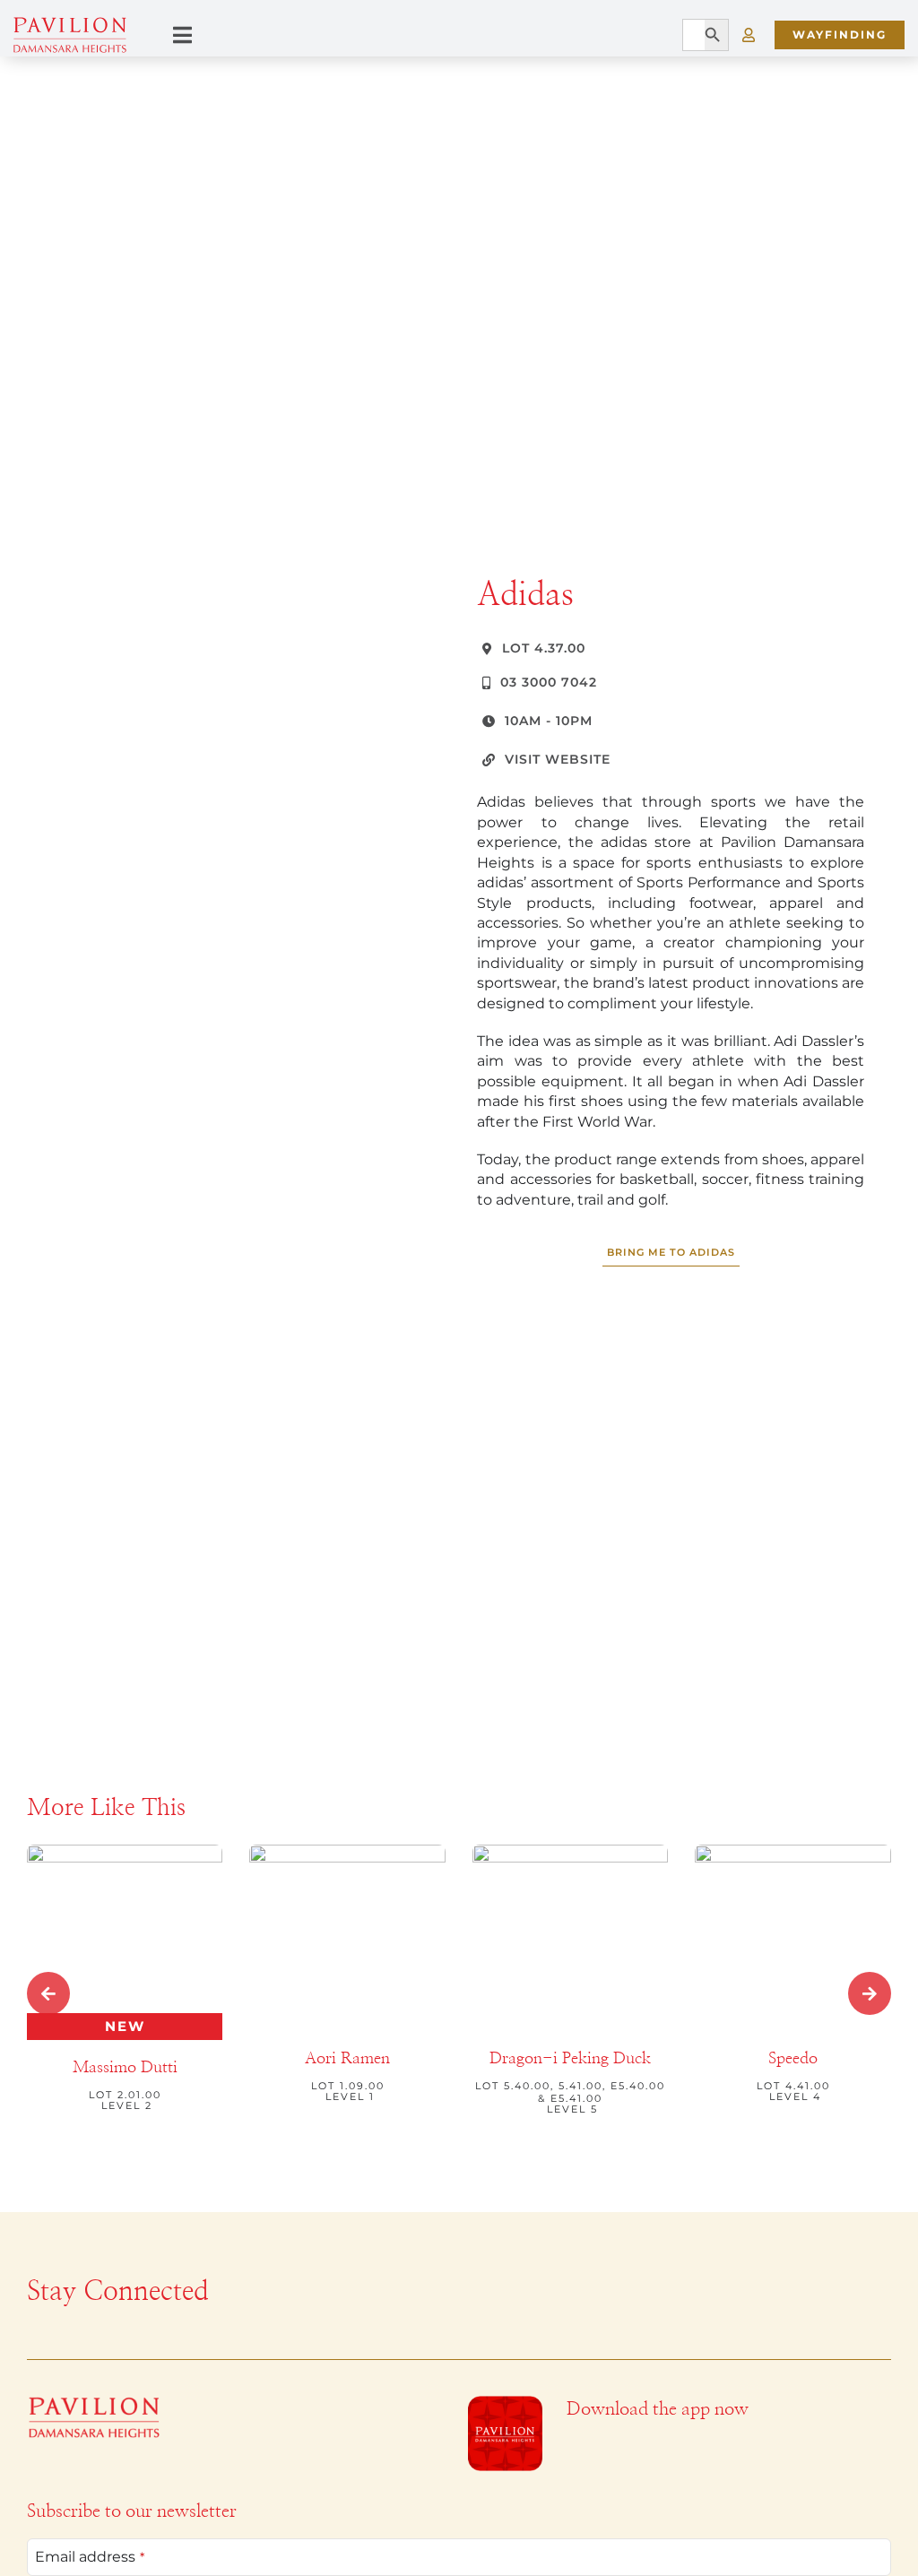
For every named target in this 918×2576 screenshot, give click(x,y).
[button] (48, 1993)
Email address (90, 2557)
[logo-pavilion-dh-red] (94, 2403)
